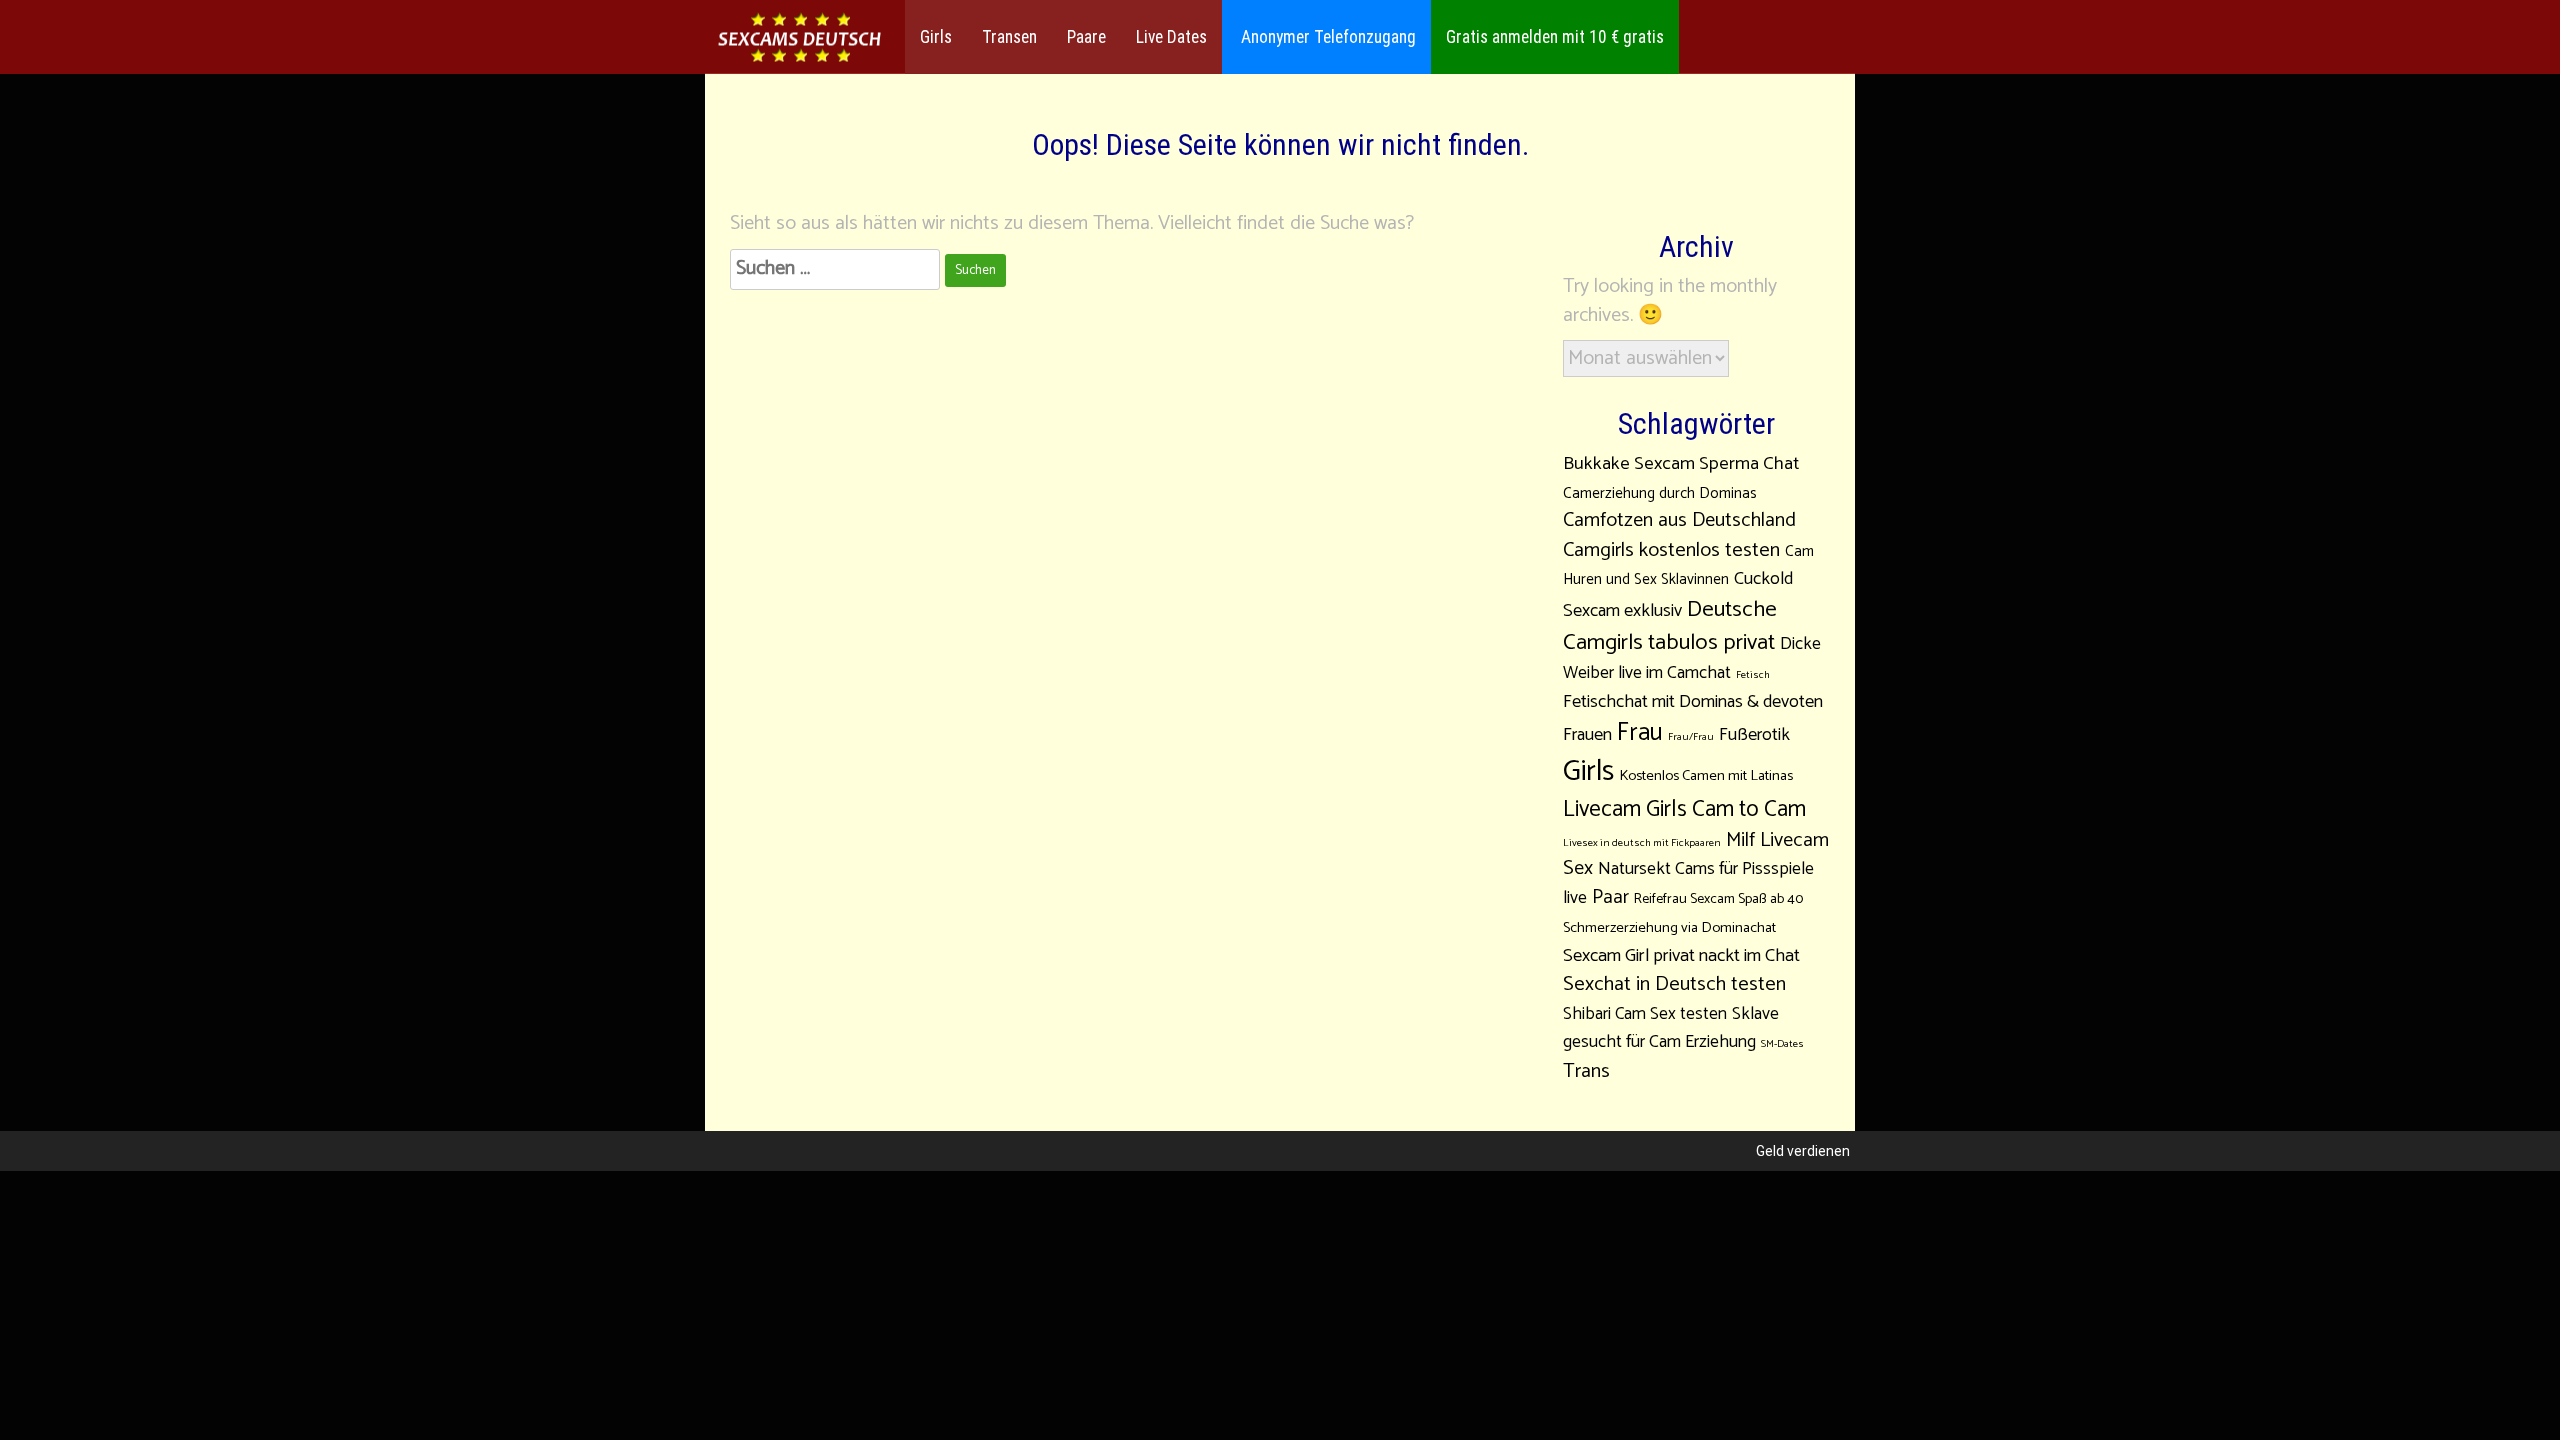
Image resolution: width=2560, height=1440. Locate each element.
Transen (1009, 37)
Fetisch (1753, 675)
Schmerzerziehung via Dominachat (1669, 928)
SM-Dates (1782, 1044)
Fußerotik (1754, 735)
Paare (1086, 37)
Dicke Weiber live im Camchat (1692, 659)
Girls (936, 37)
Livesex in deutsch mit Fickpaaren (1642, 843)
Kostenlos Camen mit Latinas (1706, 776)
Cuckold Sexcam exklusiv (1678, 595)
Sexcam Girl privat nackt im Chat (1681, 956)
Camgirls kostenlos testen (1671, 550)
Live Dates (1171, 37)
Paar (1610, 898)
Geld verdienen (1803, 1151)
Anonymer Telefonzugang (1326, 37)
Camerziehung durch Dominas (1660, 493)
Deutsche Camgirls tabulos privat (1670, 626)
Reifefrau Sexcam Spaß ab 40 (1718, 899)
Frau (1640, 733)
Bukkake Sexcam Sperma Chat (1681, 463)
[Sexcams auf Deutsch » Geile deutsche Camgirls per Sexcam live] (800, 37)
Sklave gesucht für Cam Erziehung (1671, 1029)
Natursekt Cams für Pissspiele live (1688, 884)
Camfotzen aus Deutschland (1679, 520)
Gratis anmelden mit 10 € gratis (1555, 37)
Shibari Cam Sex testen (1645, 1014)
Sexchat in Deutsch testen (1674, 984)
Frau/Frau (1691, 737)
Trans (1586, 1071)
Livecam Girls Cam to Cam (1684, 809)
